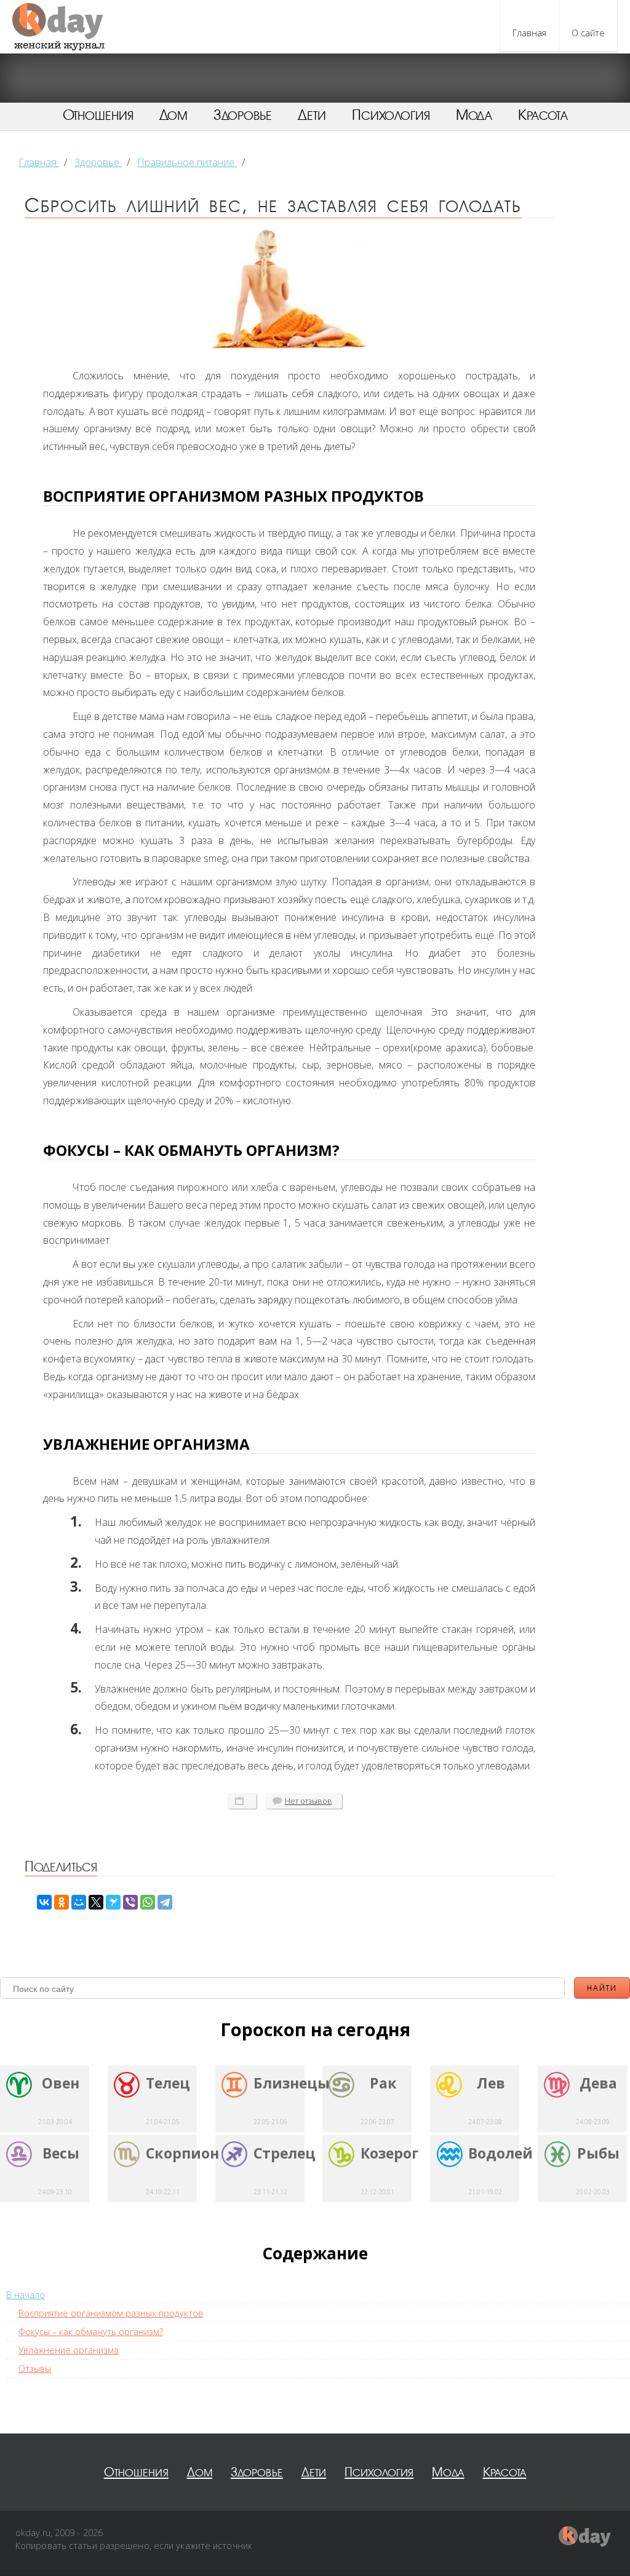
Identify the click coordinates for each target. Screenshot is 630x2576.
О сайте (588, 33)
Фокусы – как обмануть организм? (91, 2332)
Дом (173, 115)
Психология (391, 115)
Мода (474, 115)
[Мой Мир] (79, 1902)
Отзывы (35, 2369)
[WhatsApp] (148, 1902)
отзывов (309, 1801)
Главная (529, 33)
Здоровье (243, 115)
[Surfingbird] (113, 1902)
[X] (96, 1902)
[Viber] (130, 1902)
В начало (26, 2295)
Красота (543, 115)
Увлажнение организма (69, 2350)
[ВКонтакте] (44, 1902)
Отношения (98, 115)
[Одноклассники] (62, 1902)
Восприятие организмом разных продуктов (111, 2313)
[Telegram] (165, 1902)
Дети (312, 115)
